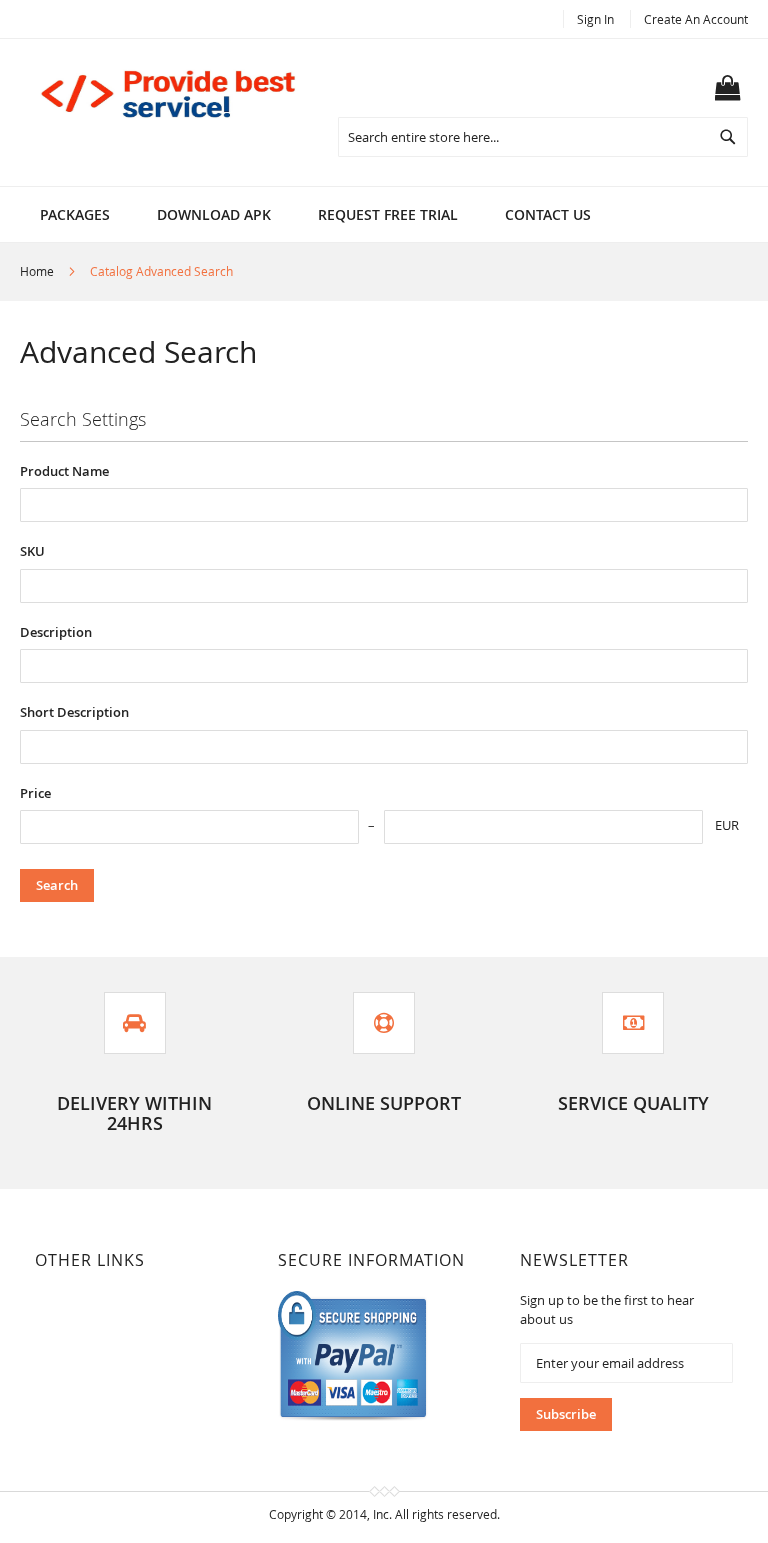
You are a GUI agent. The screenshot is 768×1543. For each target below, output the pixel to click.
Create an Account (696, 19)
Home (38, 271)
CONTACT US (548, 214)
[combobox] (543, 137)
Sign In (595, 19)
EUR (727, 825)
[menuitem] (75, 214)
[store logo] (170, 94)
